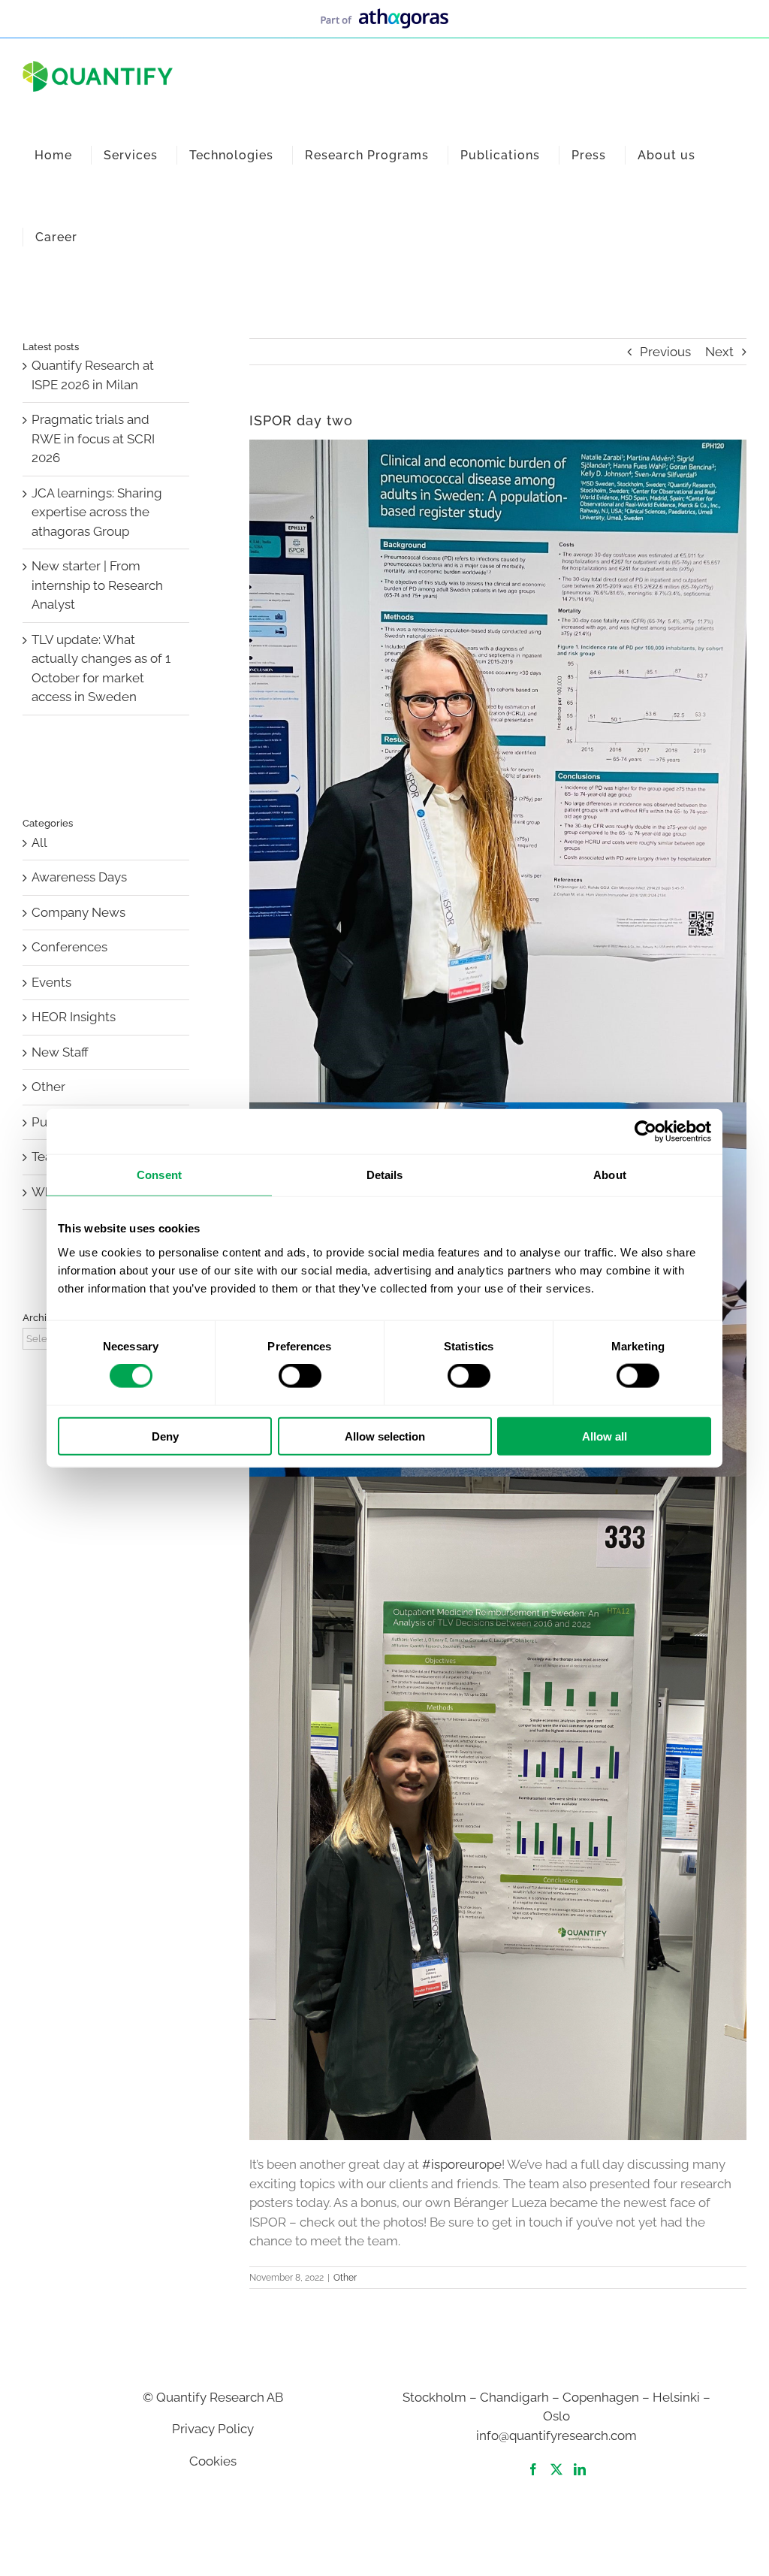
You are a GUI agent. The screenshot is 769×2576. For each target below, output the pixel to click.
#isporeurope (462, 2164)
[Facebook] (533, 2469)
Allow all (605, 1436)
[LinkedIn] (580, 2469)
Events (51, 982)
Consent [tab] (159, 1175)
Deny (165, 1436)
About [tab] (610, 1175)
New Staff (60, 1052)
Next (719, 352)
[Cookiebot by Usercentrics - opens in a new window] (645, 1132)
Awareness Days (79, 877)
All (39, 842)
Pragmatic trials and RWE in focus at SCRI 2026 (93, 438)
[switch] (300, 1376)
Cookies (213, 2461)
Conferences (69, 947)
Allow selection (385, 1436)
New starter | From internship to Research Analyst (97, 585)
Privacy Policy (213, 2429)
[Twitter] (556, 2469)
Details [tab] (385, 1175)
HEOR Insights (74, 1017)
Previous (665, 352)
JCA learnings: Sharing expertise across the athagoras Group (97, 512)
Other (345, 2278)
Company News (78, 912)
